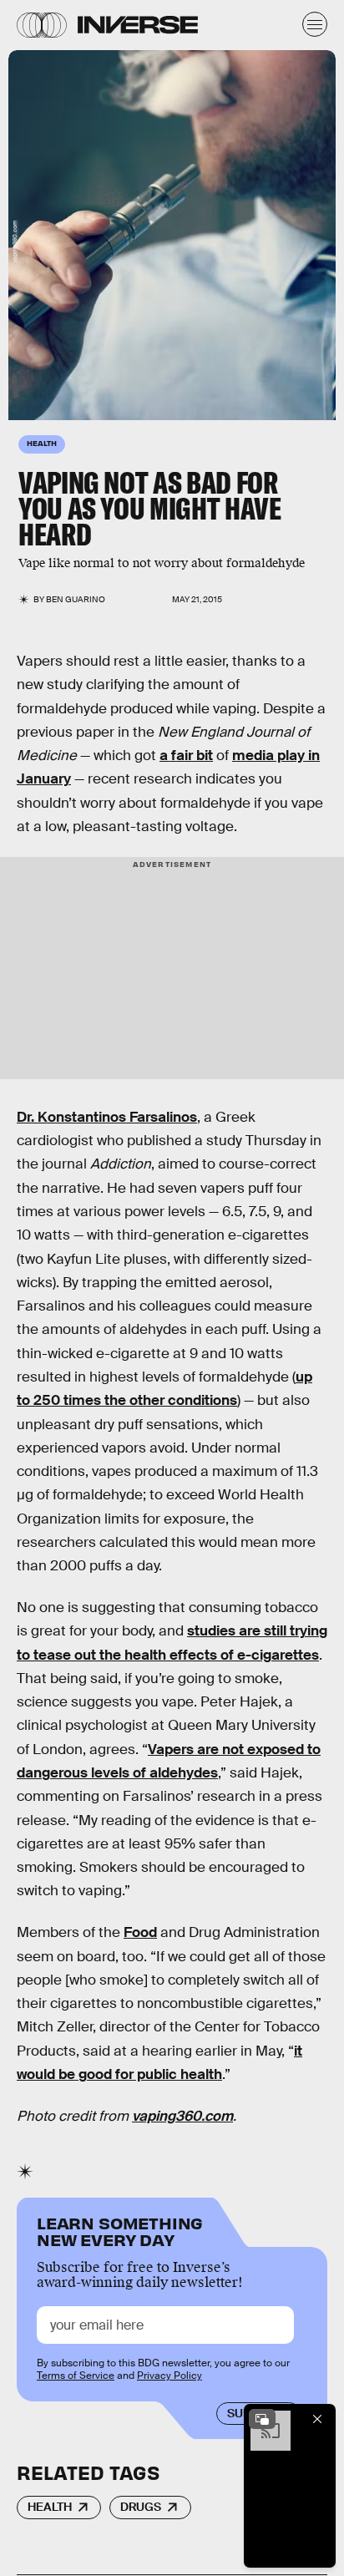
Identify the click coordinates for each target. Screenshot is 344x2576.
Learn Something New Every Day (120, 2230)
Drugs (141, 2507)
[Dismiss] (317, 2419)
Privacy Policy (169, 2376)
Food (140, 1932)
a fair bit (186, 756)
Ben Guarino (76, 599)
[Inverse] (138, 25)
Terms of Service (76, 2376)
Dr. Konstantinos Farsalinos (107, 1117)
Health (50, 2507)
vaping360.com (15, 242)
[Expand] (262, 2419)
